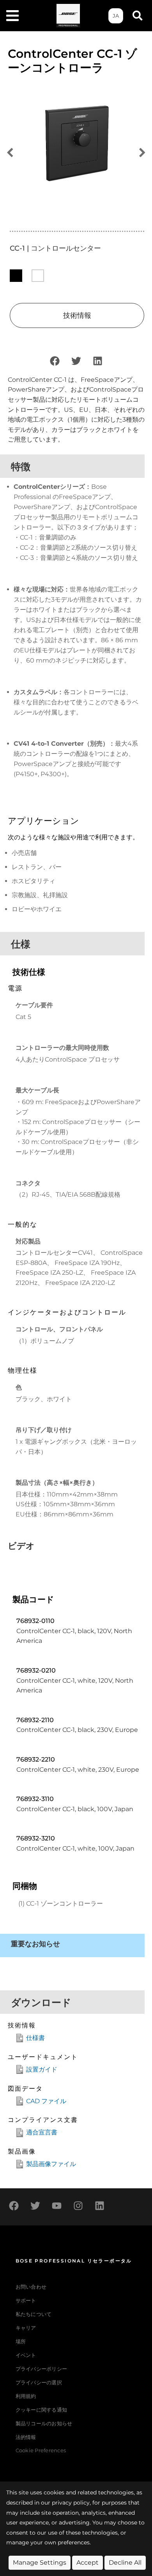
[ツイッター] (76, 361)
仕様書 (35, 2038)
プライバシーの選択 (39, 2383)
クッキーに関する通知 (42, 2410)
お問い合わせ (31, 2287)
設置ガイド (42, 2069)
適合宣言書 (42, 2132)
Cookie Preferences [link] (41, 2451)
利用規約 (26, 2396)
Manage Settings (40, 2563)
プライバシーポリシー (42, 2369)
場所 (21, 2342)
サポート (26, 2301)
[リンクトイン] (97, 361)
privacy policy (71, 2503)
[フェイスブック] (55, 361)
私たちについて (34, 2314)
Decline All (125, 2563)
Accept (87, 2563)
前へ (10, 153)
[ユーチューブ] (57, 2206)
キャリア (26, 2328)
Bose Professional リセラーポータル (74, 2261)
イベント (26, 2355)
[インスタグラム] (78, 2206)
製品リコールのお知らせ (44, 2424)
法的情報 (26, 2437)
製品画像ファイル (51, 2164)
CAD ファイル (46, 2101)
